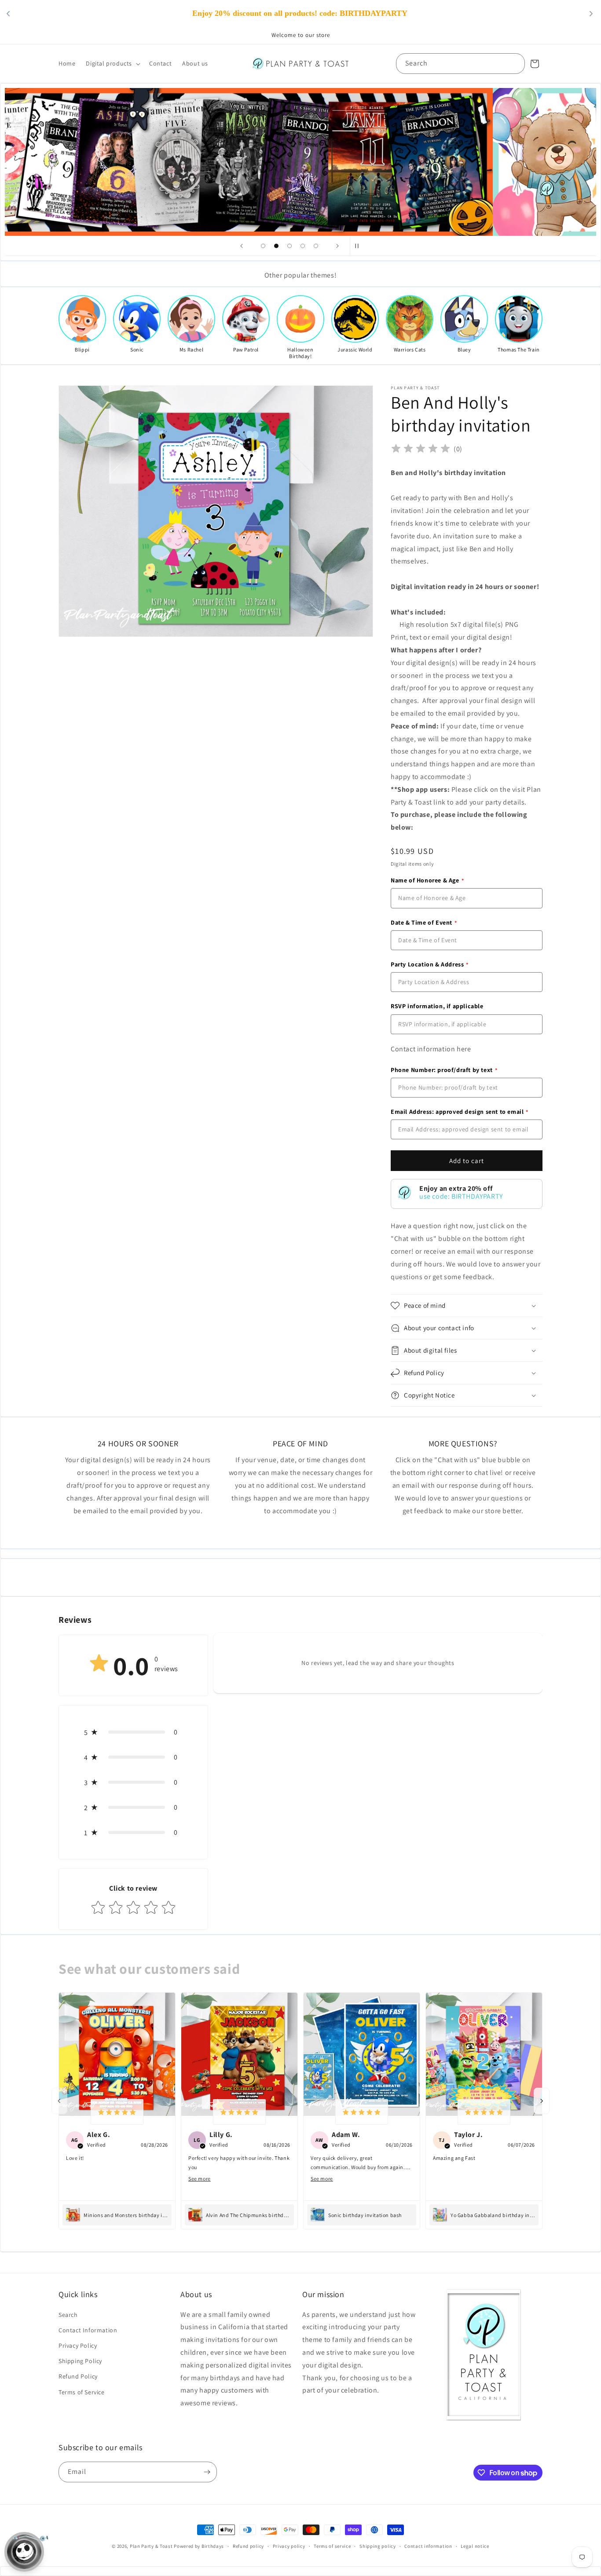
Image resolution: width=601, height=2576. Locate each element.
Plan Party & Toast (151, 2546)
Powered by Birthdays (199, 2546)
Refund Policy (78, 2376)
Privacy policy (289, 2546)
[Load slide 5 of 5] (316, 246)
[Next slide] (337, 246)
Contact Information (88, 2330)
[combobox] (460, 64)
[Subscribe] (207, 2472)
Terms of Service (82, 2392)
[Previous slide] (242, 246)
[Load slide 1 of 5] (263, 246)
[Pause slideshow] (359, 246)
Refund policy (248, 2546)
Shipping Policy (80, 2361)
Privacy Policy (78, 2345)
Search (68, 2315)
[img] (421, 449)
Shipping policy (378, 2546)
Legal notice (475, 2546)
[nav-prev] (59, 2101)
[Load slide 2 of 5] (276, 246)
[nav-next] (542, 2101)
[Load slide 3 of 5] (290, 246)
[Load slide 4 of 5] (303, 246)
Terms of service (332, 2546)
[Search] (515, 63)
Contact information (428, 2546)
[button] (112, 63)
